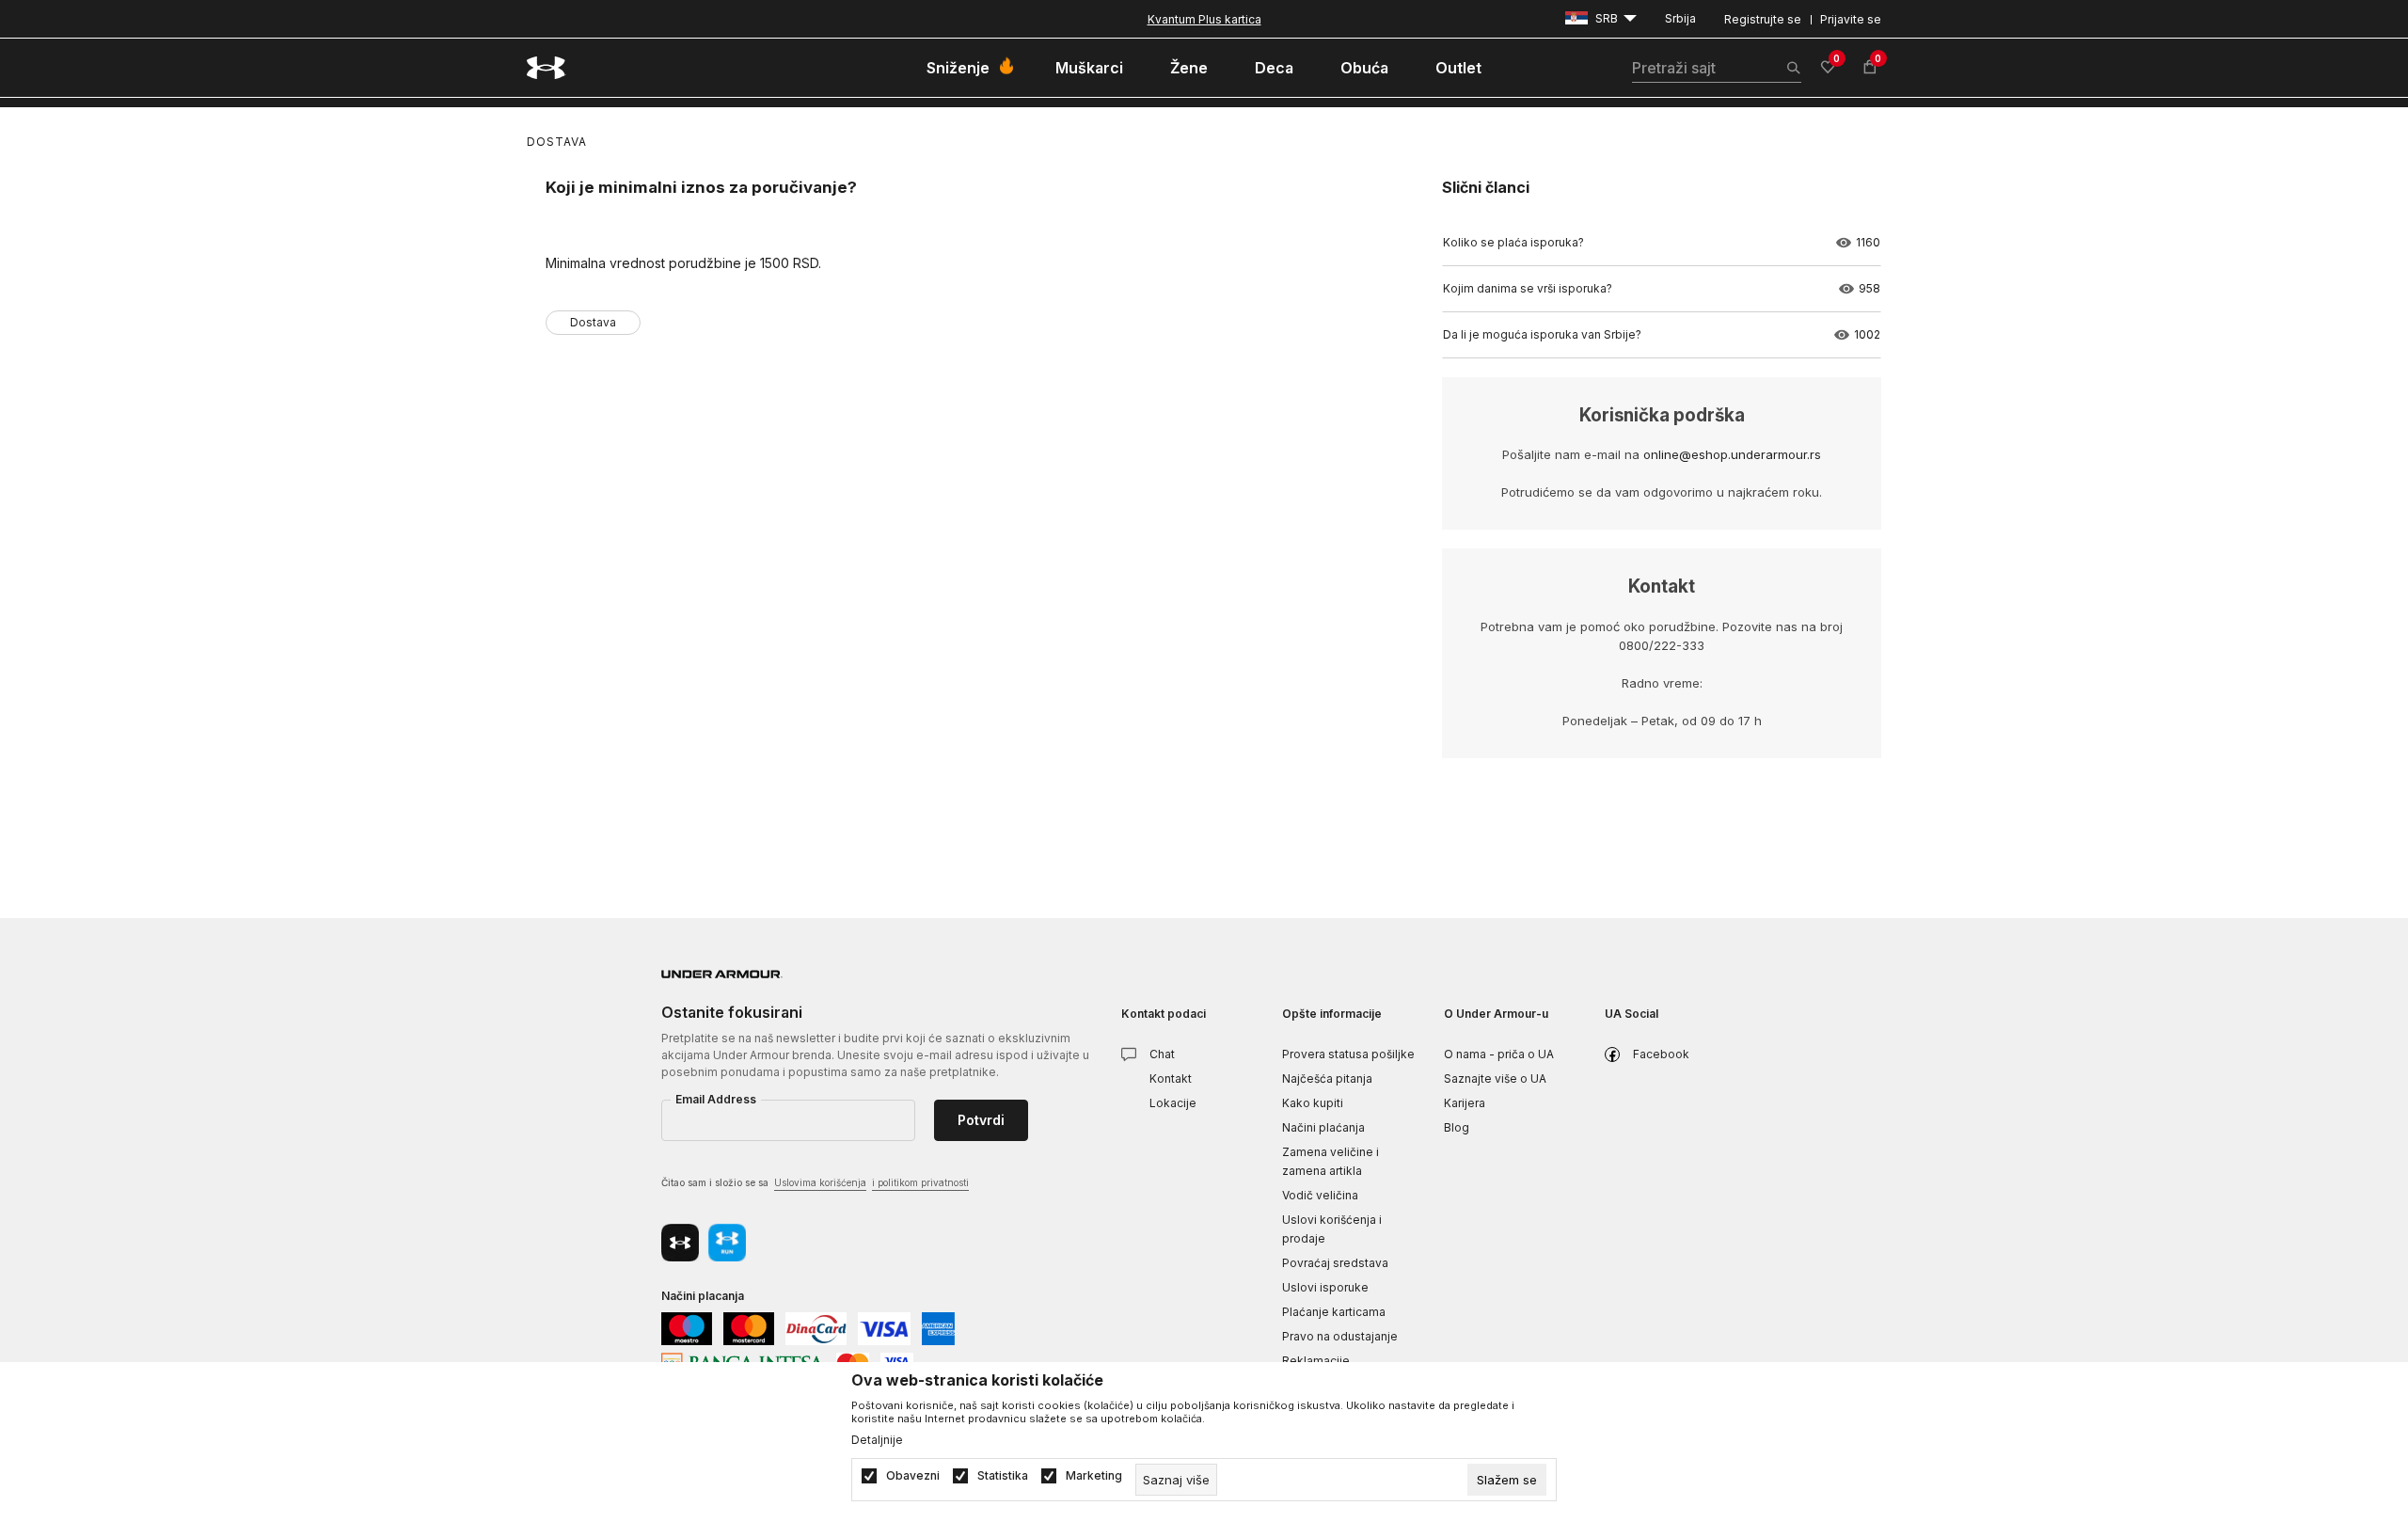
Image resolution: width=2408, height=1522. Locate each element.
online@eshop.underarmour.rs (1732, 454)
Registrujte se (1763, 19)
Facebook (1661, 1054)
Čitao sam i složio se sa (815, 1182)
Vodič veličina (1320, 1195)
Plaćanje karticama (1334, 1312)
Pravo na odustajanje (1340, 1336)
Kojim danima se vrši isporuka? (1528, 288)
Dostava (557, 142)
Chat (1162, 1054)
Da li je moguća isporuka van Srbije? (1542, 334)
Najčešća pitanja (1327, 1078)
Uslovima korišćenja (820, 1182)
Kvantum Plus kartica (1204, 19)
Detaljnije (877, 1440)
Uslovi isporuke (1325, 1287)
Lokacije (1173, 1103)
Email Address (716, 1099)
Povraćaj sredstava (1335, 1263)
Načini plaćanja (1323, 1127)
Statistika (1003, 1476)
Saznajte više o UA (1495, 1078)
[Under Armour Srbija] (547, 68)
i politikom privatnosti (920, 1182)
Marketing (1094, 1476)
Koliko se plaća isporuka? (1513, 242)
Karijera (1465, 1103)
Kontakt (1171, 1078)
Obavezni (913, 1476)
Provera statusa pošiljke (1348, 1054)
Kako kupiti (1313, 1103)
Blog (1457, 1127)
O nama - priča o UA (1499, 1054)
